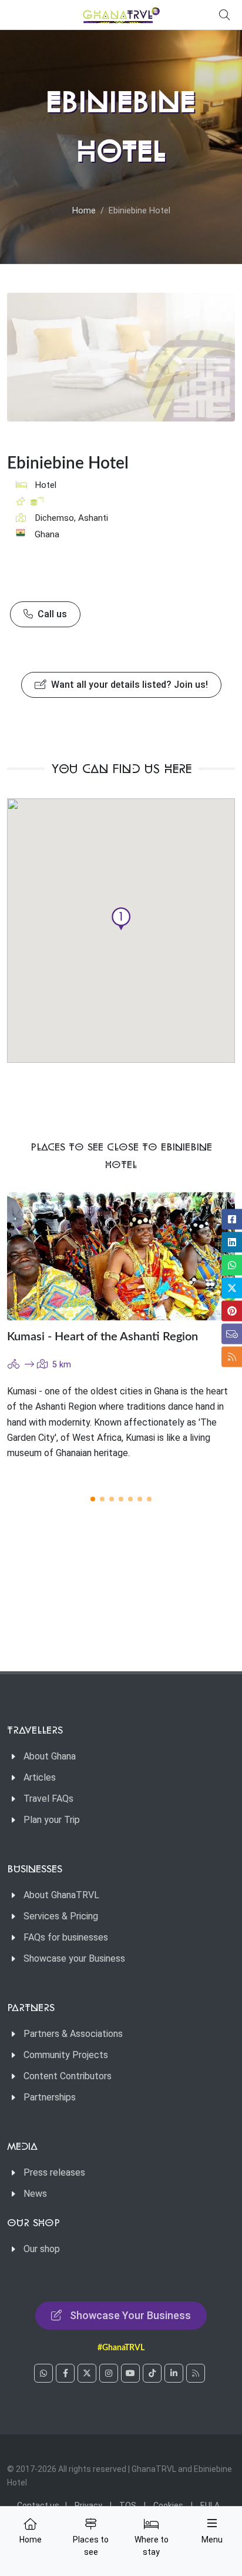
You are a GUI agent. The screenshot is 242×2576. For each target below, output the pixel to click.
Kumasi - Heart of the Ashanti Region (102, 1337)
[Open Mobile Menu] (212, 2523)
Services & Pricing (61, 1916)
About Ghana (50, 1756)
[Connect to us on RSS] (196, 2373)
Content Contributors (68, 2076)
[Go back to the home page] (121, 15)
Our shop (42, 2249)
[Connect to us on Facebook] (65, 2373)
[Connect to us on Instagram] (109, 2373)
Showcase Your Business (130, 2315)
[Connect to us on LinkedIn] (174, 2373)
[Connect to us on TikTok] (152, 2373)
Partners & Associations (73, 2034)
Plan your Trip (52, 1820)
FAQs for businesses (66, 1937)
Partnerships (50, 2097)
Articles (40, 1777)
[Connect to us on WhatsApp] (43, 2373)
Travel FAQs (48, 1799)
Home (84, 211)
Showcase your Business (74, 1958)
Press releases (54, 2172)
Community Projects (66, 2055)
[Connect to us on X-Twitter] (87, 2373)
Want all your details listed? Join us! (128, 685)
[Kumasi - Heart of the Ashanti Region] (121, 1256)
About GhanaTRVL (61, 1895)
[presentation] (203, 1336)
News (35, 2194)
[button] (121, 919)
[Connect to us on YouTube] (130, 2373)
